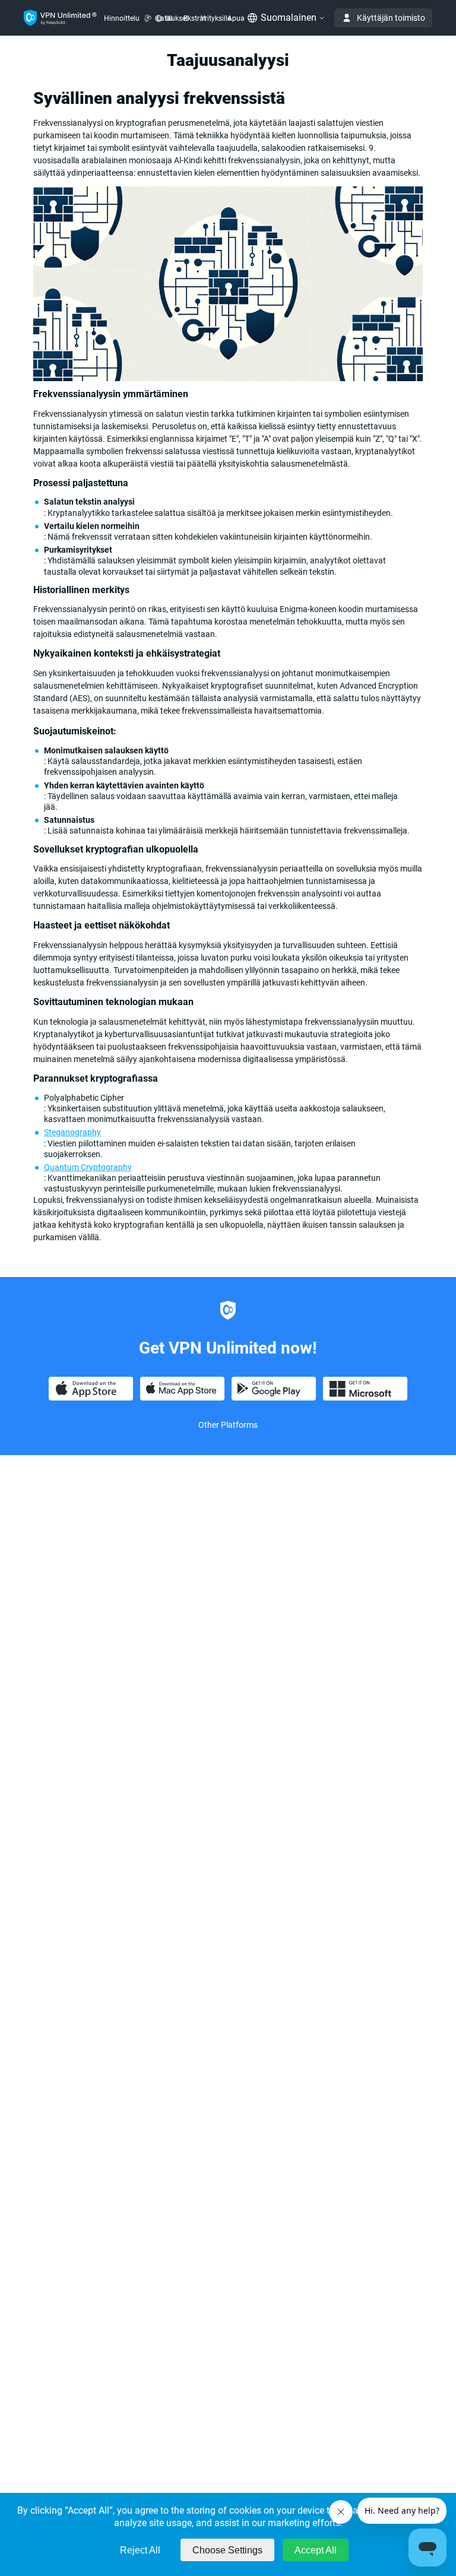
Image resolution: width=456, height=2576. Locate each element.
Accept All (316, 2550)
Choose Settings (227, 2550)
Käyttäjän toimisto (391, 18)
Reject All (140, 2550)
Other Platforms (228, 1425)
